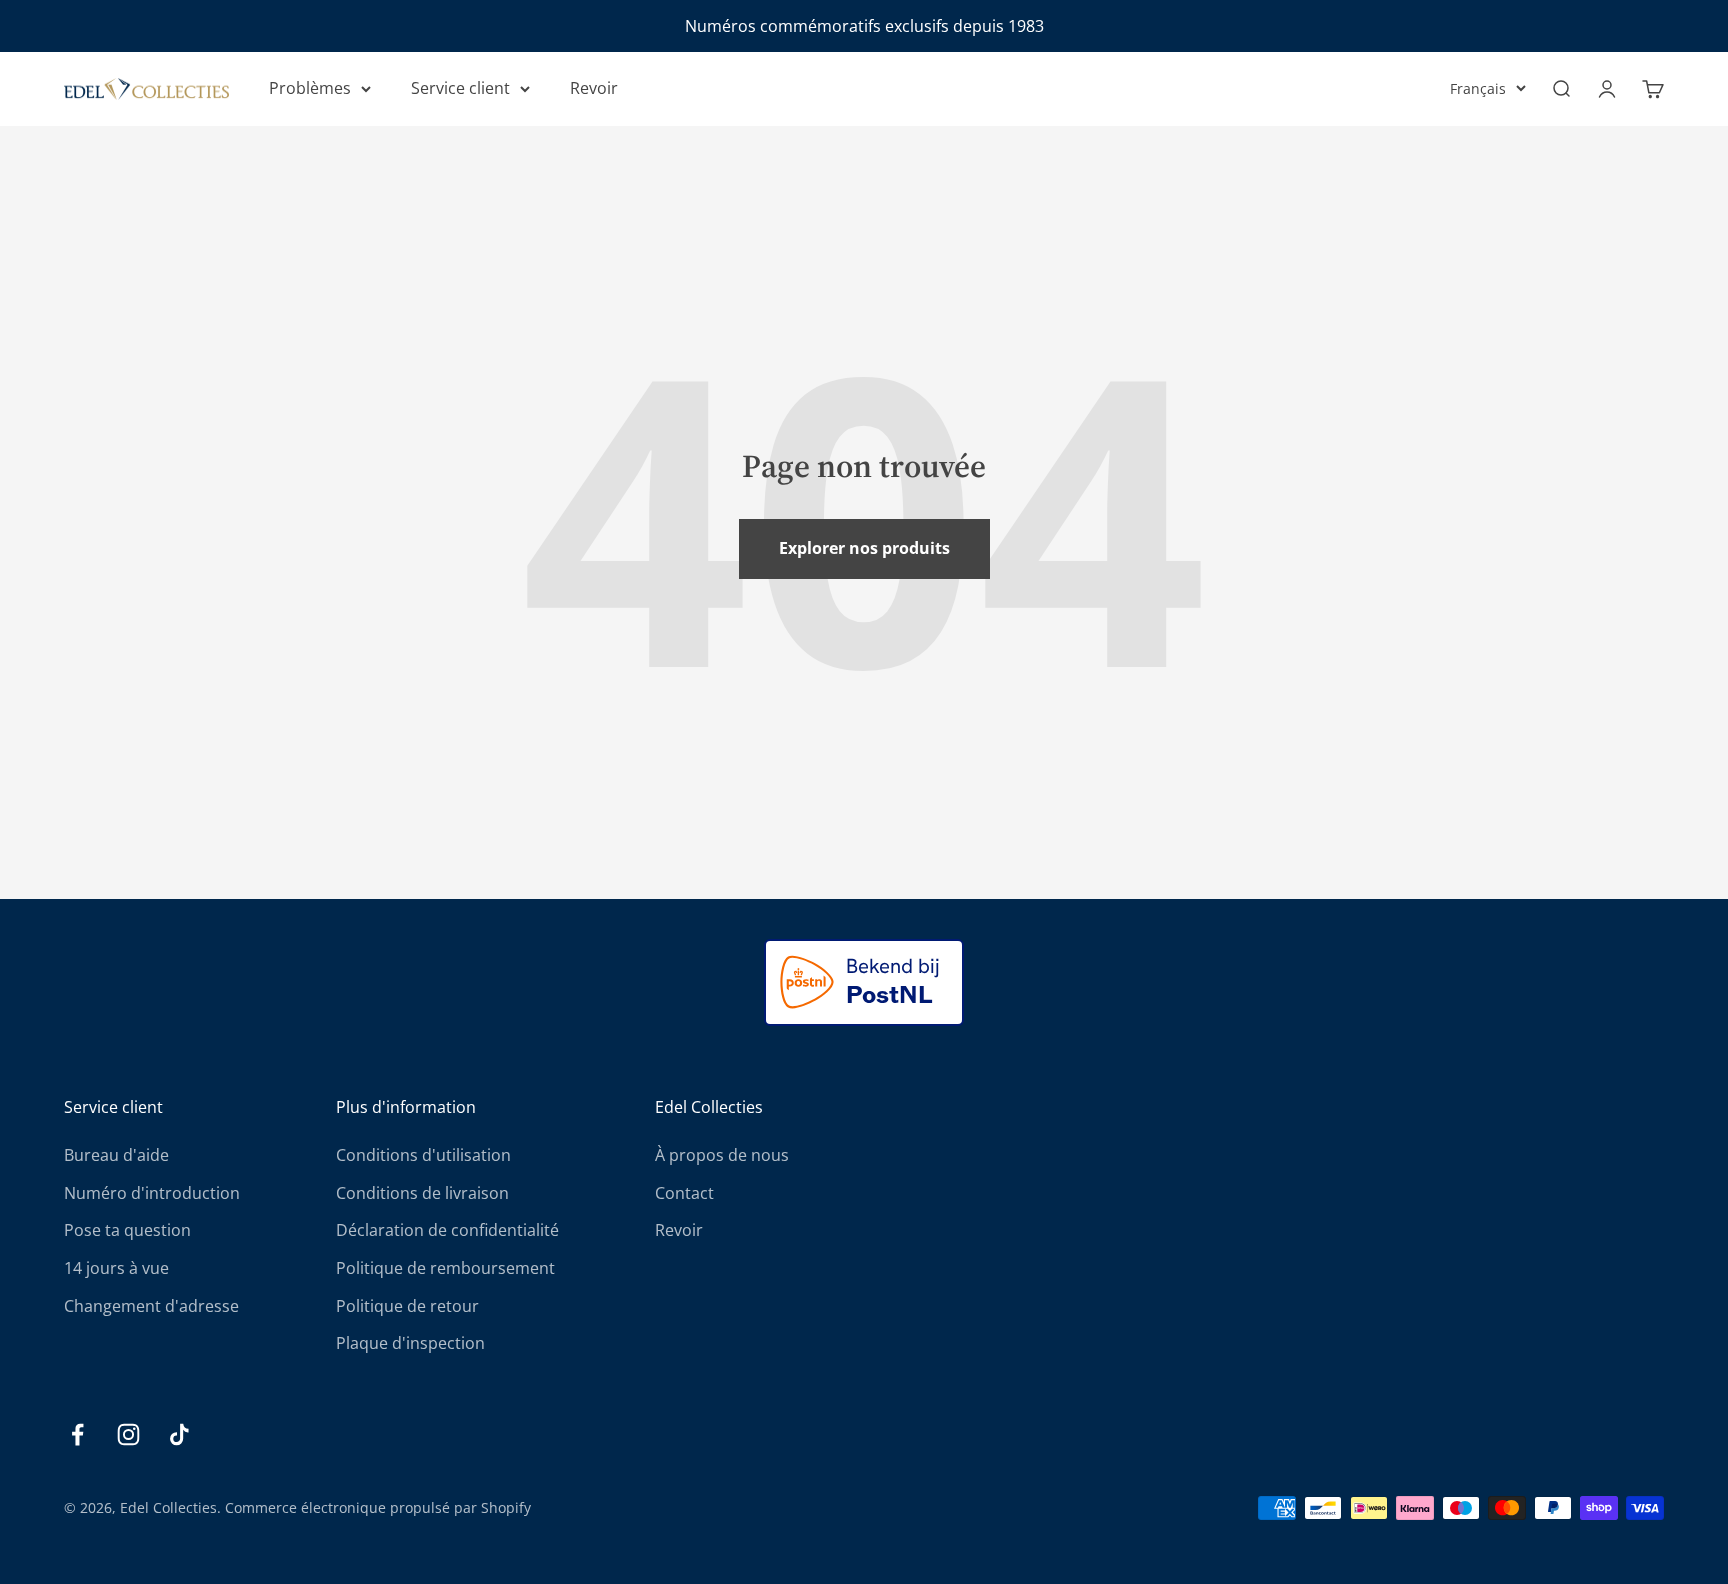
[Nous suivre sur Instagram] (128, 1434)
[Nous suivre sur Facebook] (77, 1434)
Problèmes (310, 88)
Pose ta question (127, 1230)
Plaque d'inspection (410, 1343)
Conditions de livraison (422, 1193)
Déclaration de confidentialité (447, 1230)
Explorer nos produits (864, 548)
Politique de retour (407, 1306)
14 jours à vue (116, 1268)
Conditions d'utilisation (423, 1155)
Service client (460, 88)
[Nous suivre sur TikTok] (179, 1434)
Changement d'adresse (151, 1306)
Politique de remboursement (445, 1268)
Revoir (594, 88)
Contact (684, 1193)
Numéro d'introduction (152, 1193)
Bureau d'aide (116, 1155)
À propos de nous (722, 1155)
